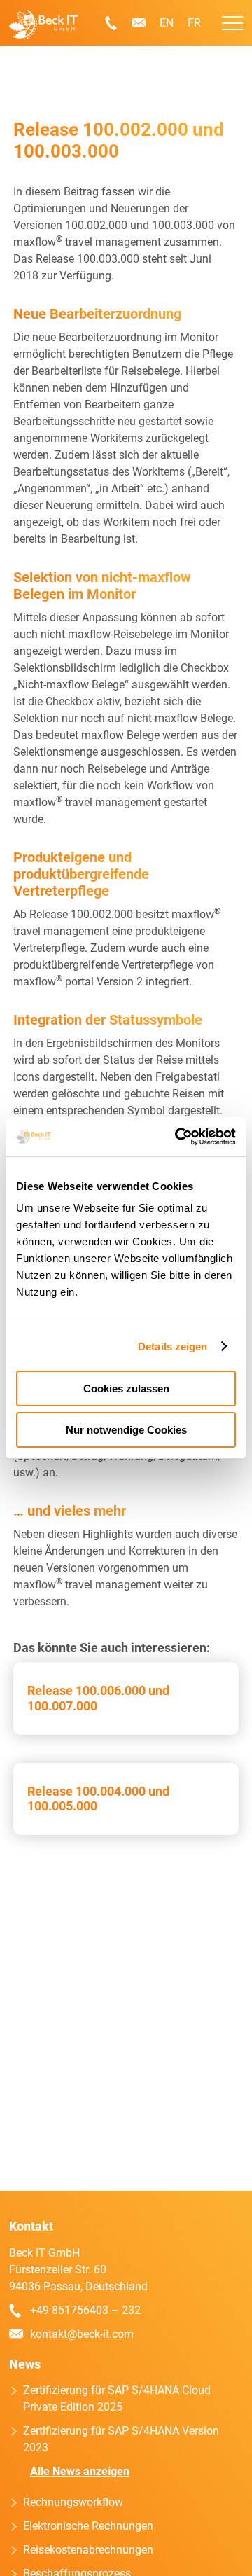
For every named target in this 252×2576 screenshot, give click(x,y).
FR (194, 23)
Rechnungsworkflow (73, 2502)
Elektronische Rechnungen (88, 2526)
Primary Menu (232, 23)
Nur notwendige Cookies (126, 1430)
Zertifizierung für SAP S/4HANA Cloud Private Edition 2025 (117, 2398)
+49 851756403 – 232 (85, 2310)
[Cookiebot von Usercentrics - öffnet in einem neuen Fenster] (178, 1137)
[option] (203, 2565)
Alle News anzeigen (80, 2471)
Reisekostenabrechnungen (88, 2550)
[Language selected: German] (210, 2564)
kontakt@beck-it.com (139, 23)
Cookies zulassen (126, 1389)
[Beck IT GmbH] (43, 25)
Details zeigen (173, 1346)
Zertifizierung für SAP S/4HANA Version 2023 (121, 2439)
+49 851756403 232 (111, 23)
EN (167, 23)
